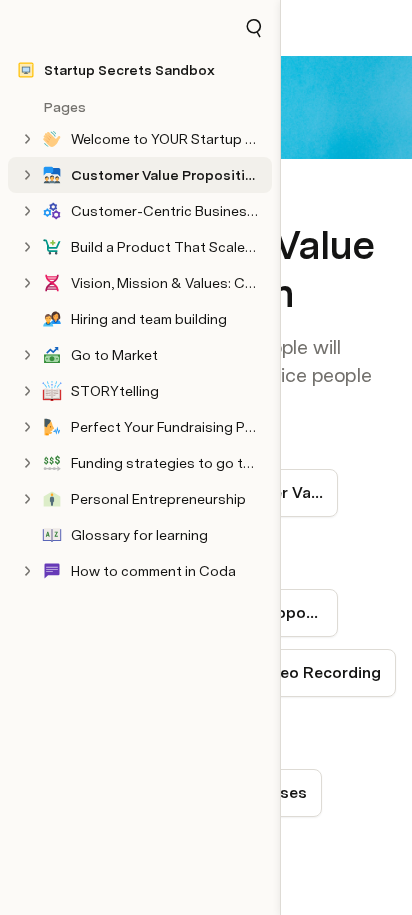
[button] (254, 28)
